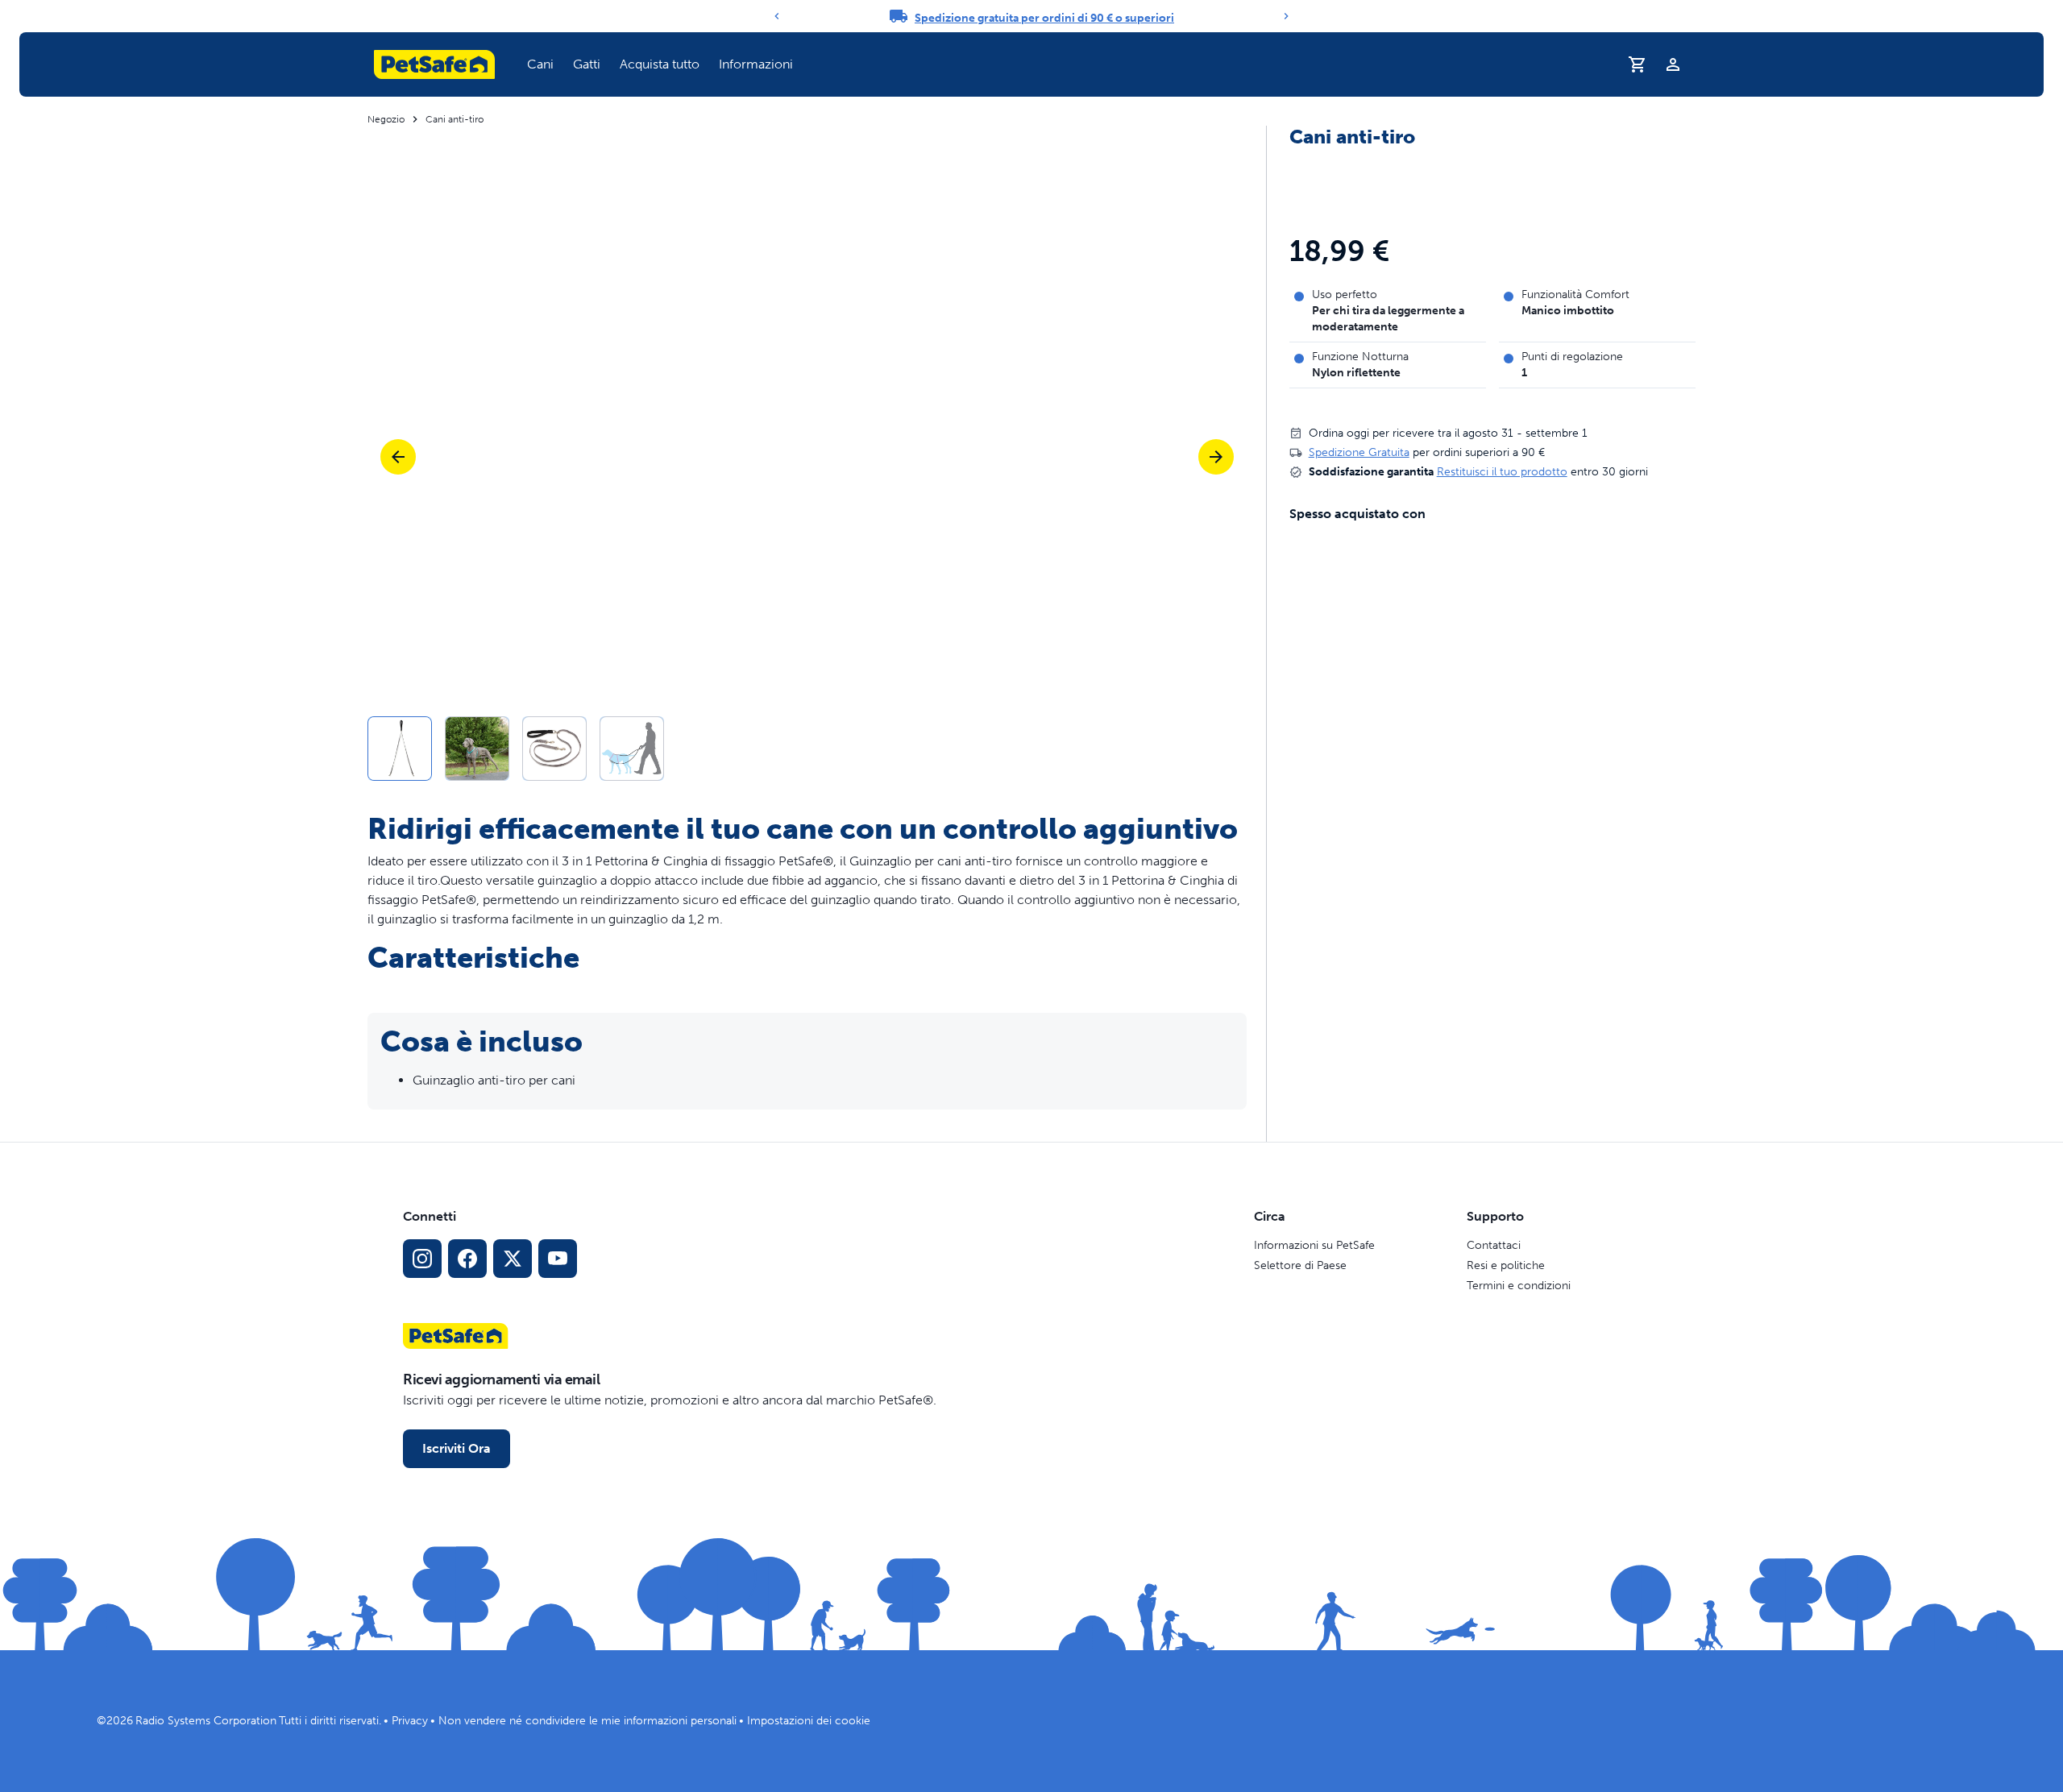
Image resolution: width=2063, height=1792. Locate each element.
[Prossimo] (1216, 457)
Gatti (587, 64)
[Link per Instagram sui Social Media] (422, 1259)
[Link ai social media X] (513, 1259)
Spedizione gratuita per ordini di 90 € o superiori (1044, 18)
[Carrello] (1638, 64)
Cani (540, 64)
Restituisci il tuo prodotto (1502, 472)
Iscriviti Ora (457, 1448)
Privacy (410, 1721)
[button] (540, 64)
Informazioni (756, 64)
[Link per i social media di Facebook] (467, 1259)
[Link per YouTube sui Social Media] (558, 1259)
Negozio (386, 119)
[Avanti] (1286, 16)
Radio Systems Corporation (206, 1721)
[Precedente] (777, 16)
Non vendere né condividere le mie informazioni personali (587, 1721)
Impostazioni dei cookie (809, 1721)
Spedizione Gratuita (1359, 452)
